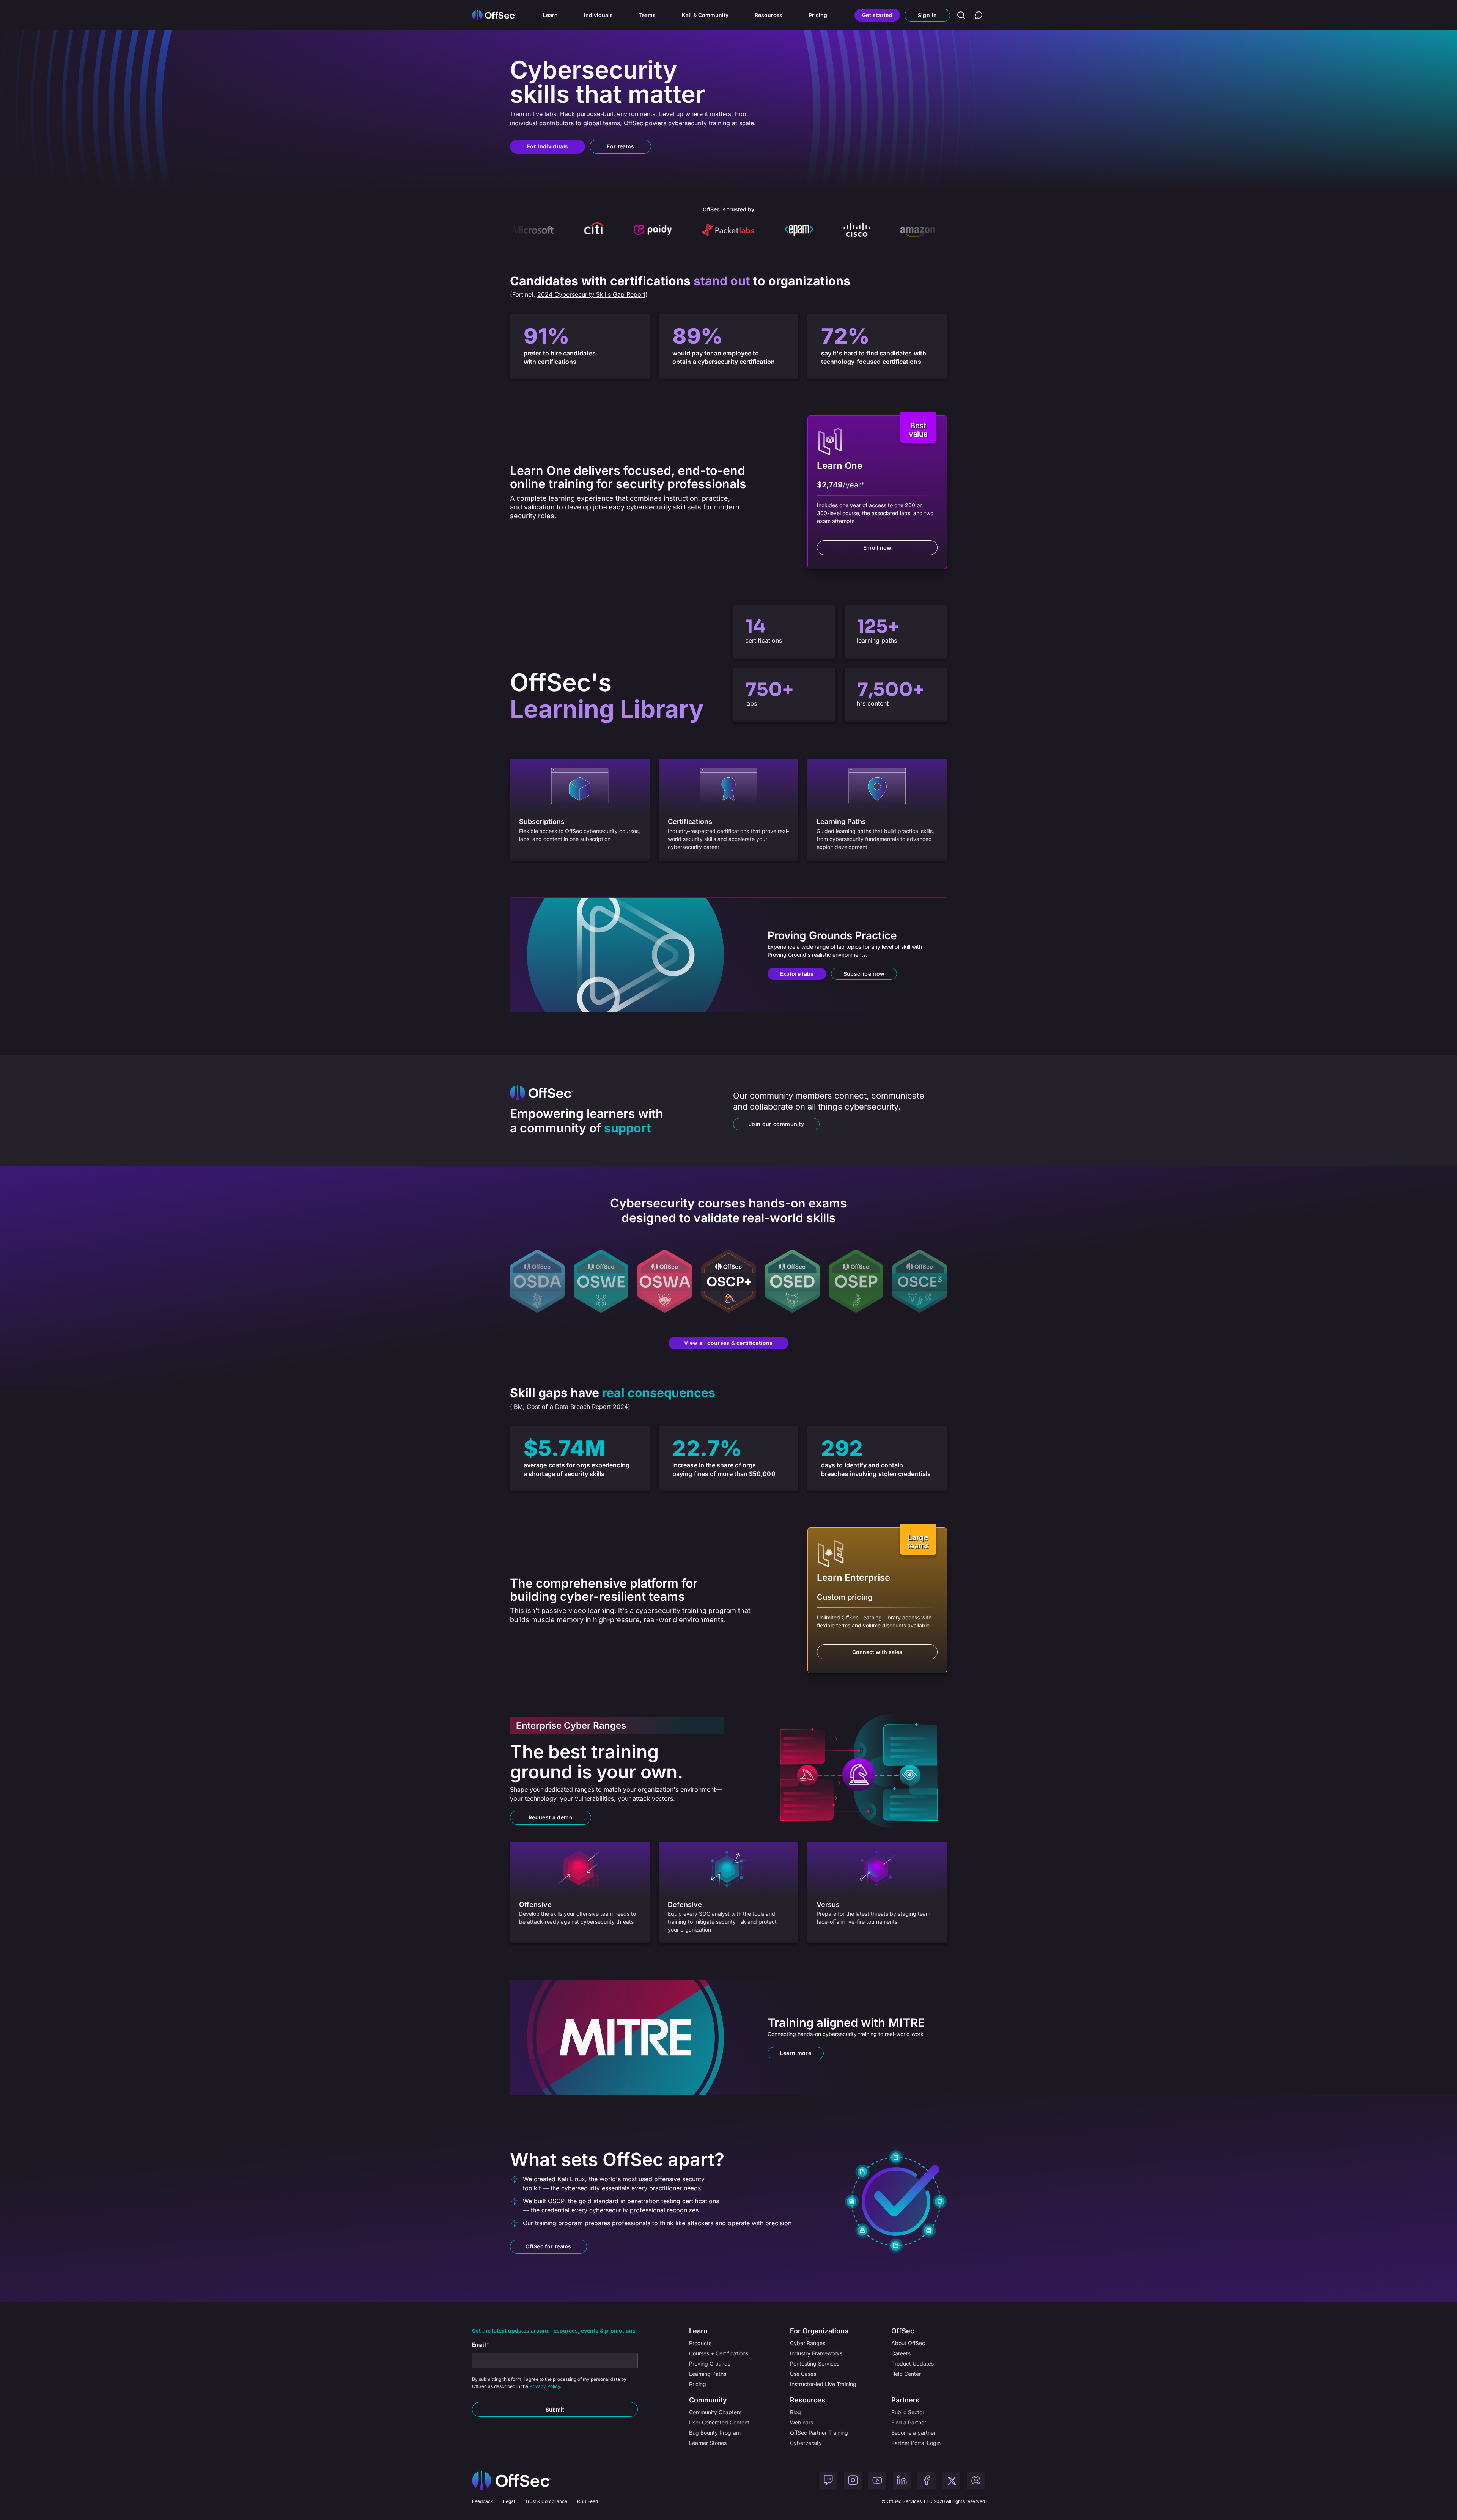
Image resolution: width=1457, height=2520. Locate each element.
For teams (620, 146)
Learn (550, 15)
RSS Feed (588, 2501)
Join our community (776, 1124)
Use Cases (803, 2374)
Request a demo (551, 1817)
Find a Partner (909, 2422)
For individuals (548, 146)
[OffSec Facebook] (927, 2481)
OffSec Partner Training (819, 2433)
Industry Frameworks (816, 2353)
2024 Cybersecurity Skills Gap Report (591, 294)
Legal (509, 2501)
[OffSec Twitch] (828, 2481)
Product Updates (913, 2364)
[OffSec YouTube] (877, 2481)
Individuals (598, 15)
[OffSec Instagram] (853, 2481)
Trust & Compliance (546, 2501)
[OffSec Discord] (976, 2481)
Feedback (483, 2501)
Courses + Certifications (719, 2353)
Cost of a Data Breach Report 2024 (577, 1407)
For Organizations (819, 2331)
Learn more (796, 2053)
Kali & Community (705, 15)
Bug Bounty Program (715, 2433)
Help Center (906, 2374)
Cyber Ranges (808, 2343)
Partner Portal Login (916, 2443)
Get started (877, 15)
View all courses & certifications (728, 1343)
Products (700, 2343)
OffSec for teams (548, 2246)
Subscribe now (864, 974)
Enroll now (877, 548)
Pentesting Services (815, 2364)
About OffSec (908, 2343)
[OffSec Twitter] (951, 2481)
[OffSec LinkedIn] (902, 2481)
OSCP (556, 2201)
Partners (905, 2400)
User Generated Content (719, 2422)
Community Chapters (715, 2412)
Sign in (927, 15)
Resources (769, 15)
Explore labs (797, 974)
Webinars (802, 2422)
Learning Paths (708, 2374)
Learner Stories (708, 2443)
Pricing (818, 15)
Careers (901, 2353)
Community (708, 2400)
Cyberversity (806, 2443)
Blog (795, 2412)
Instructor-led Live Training (823, 2384)
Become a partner (913, 2433)
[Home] (512, 2481)
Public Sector (908, 2412)
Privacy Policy (545, 2386)
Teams (647, 15)
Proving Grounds (710, 2364)
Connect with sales (877, 1652)
